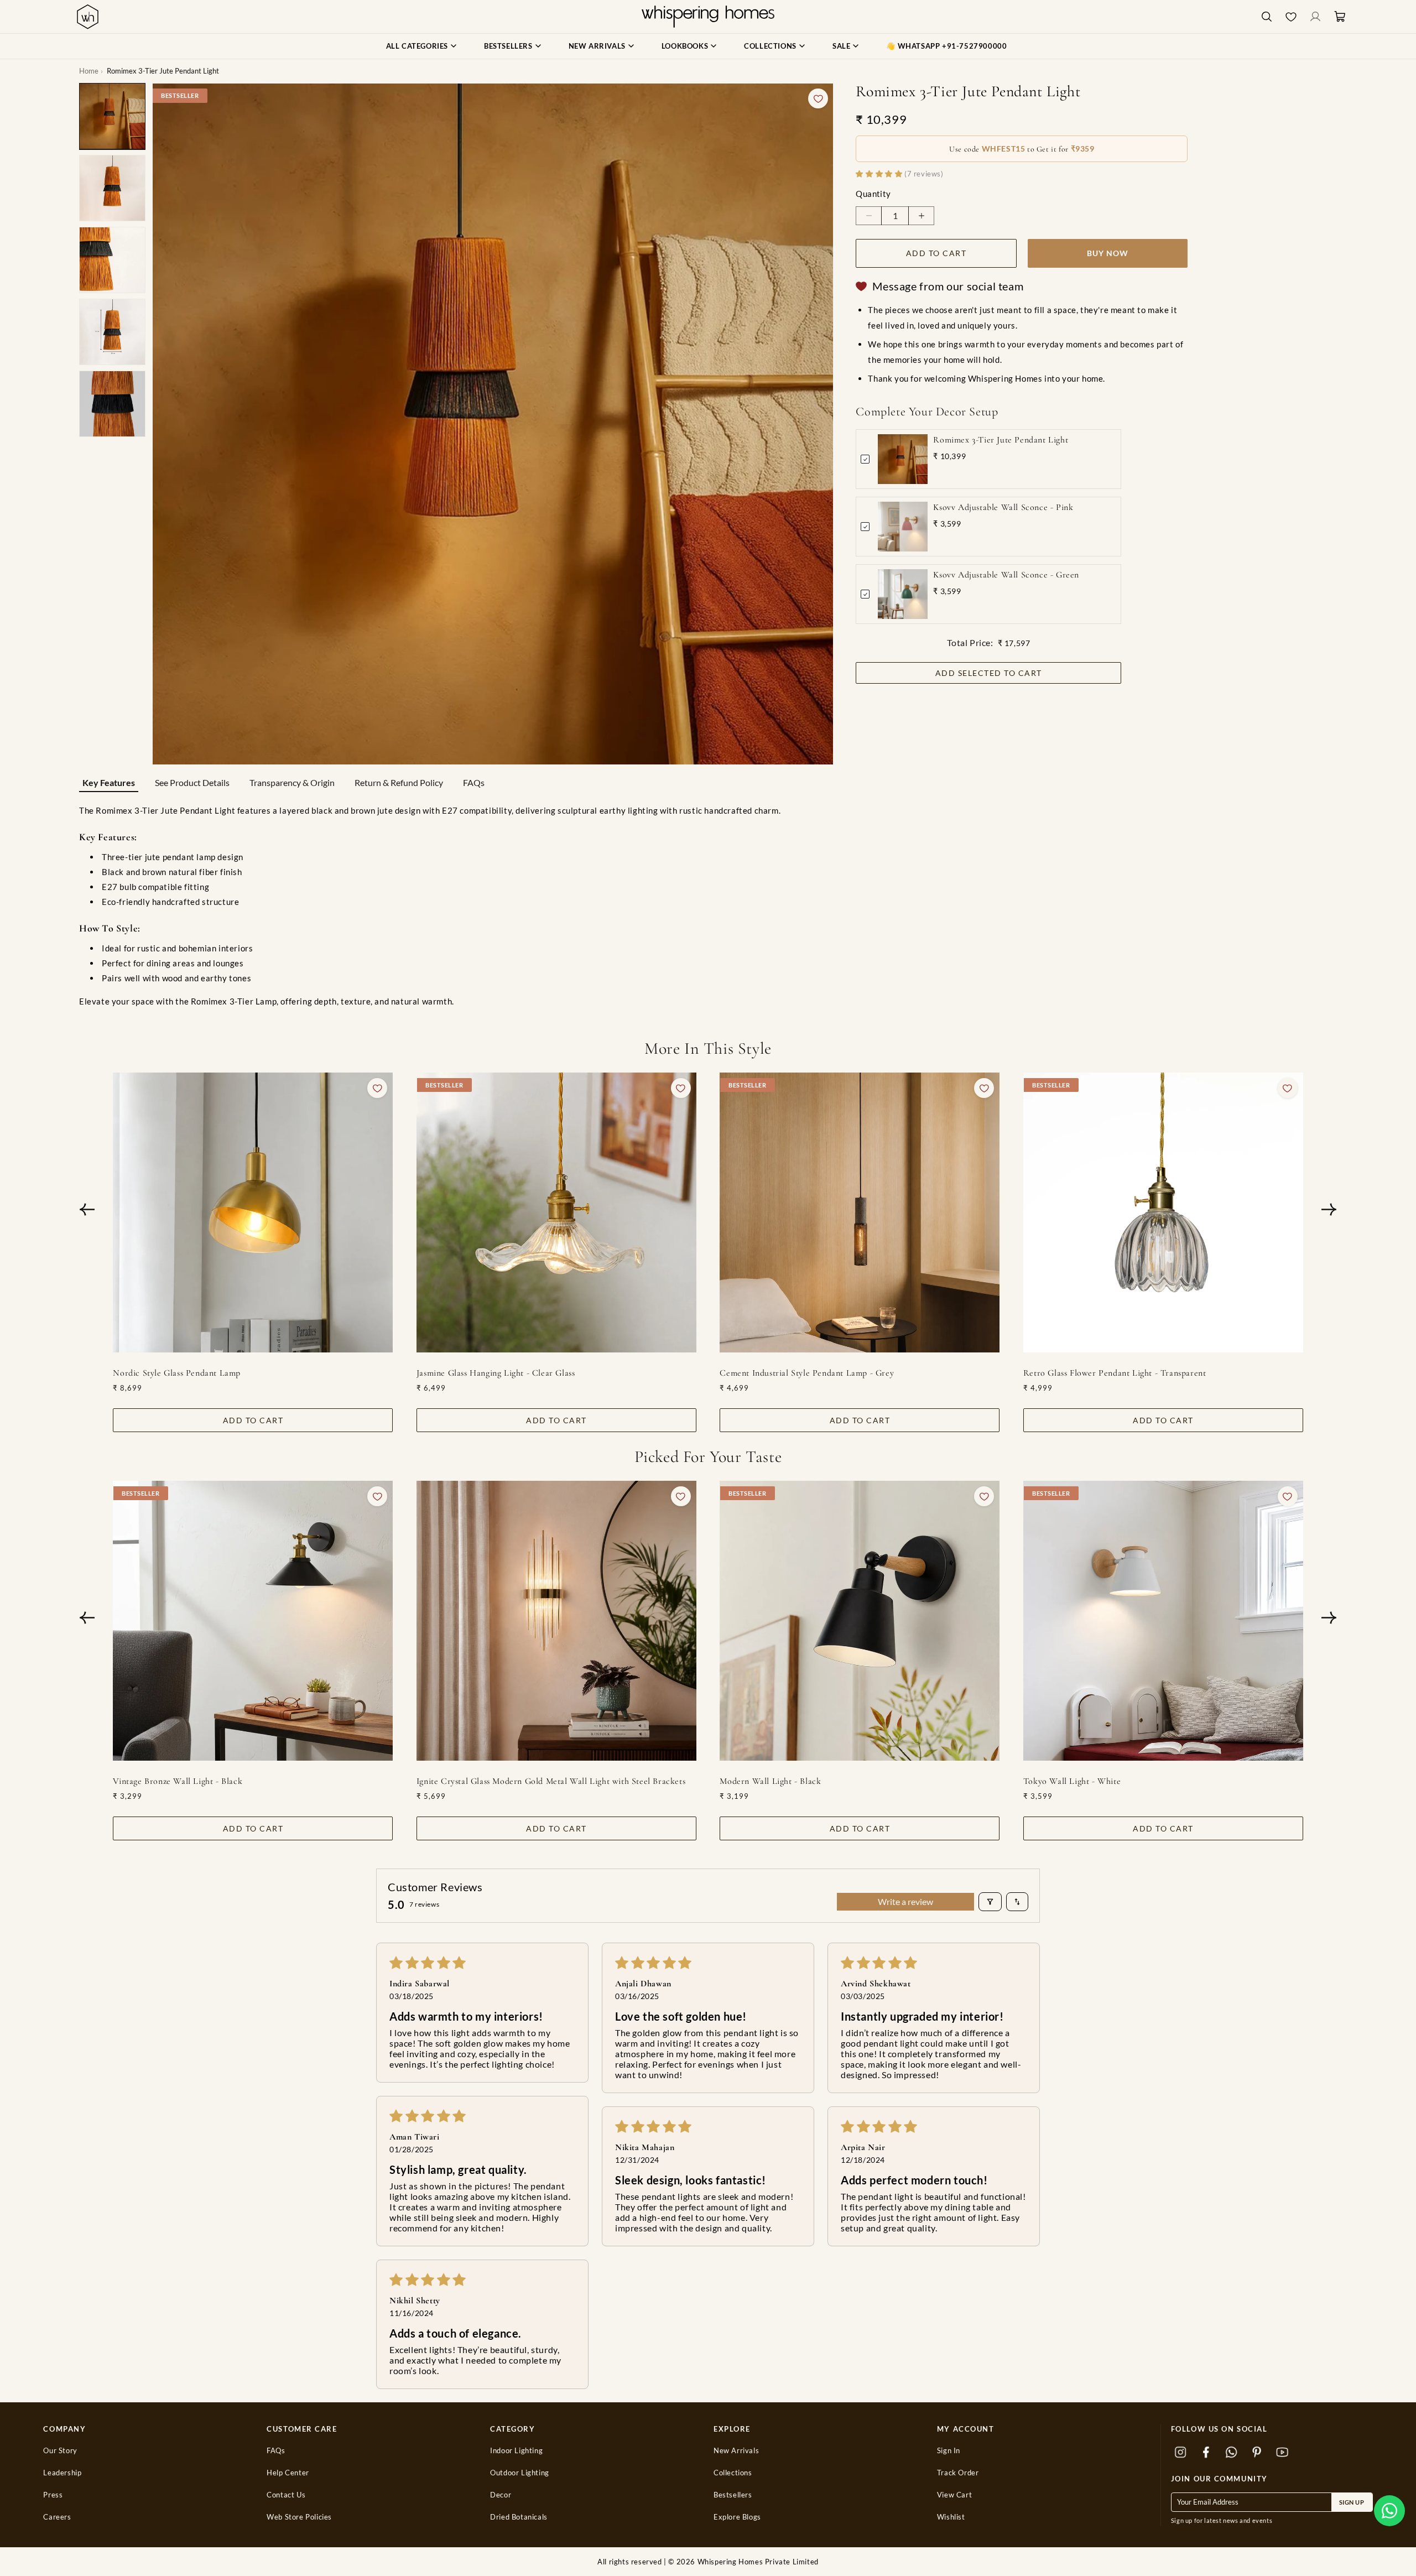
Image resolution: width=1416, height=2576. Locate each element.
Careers (57, 2517)
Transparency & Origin (292, 782)
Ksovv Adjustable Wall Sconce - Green (1006, 575)
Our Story (60, 2451)
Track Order (958, 2473)
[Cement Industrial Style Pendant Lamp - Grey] (860, 1212)
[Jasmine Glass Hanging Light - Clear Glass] (556, 1212)
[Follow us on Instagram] (1181, 2452)
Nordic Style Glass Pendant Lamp (177, 1373)
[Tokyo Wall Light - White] (1163, 1621)
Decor (501, 2495)
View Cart (954, 2495)
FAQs (474, 782)
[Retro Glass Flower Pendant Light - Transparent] (1163, 1212)
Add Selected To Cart (989, 673)
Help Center (288, 2473)
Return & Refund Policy (399, 782)
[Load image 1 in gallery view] (112, 116)
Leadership (62, 2473)
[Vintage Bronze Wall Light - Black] (253, 1621)
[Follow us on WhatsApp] (1232, 2452)
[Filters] (990, 1902)
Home (89, 71)
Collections (733, 2473)
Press (53, 2495)
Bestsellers (733, 2495)
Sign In (949, 2451)
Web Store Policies (299, 2517)
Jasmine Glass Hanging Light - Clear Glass (496, 1373)
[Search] (1267, 17)
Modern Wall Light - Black (770, 1781)
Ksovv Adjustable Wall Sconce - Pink (1003, 507)
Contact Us (286, 2495)
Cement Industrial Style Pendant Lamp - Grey (807, 1373)
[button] (1389, 2511)
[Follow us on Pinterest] (1257, 2452)
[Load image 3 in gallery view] (112, 260)
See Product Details (192, 782)
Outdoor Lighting (520, 2473)
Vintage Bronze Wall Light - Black (178, 1781)
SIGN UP (1352, 2502)
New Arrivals (736, 2451)
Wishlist (951, 2517)
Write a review (905, 1901)
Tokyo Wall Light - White (1072, 1781)
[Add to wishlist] (818, 98)
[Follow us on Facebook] (1206, 2452)
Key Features (109, 782)
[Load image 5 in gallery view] (112, 404)
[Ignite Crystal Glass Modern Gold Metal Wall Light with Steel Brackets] (556, 1621)
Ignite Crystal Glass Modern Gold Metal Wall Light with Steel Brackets (551, 1781)
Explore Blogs (737, 2517)
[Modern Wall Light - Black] (860, 1621)
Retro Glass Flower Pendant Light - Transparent (1115, 1373)
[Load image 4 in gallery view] (112, 332)
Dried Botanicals (519, 2517)
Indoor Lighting (516, 2451)
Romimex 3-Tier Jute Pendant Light (1001, 440)
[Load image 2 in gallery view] (112, 188)
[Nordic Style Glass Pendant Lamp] (253, 1212)
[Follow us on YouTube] (1283, 2452)
